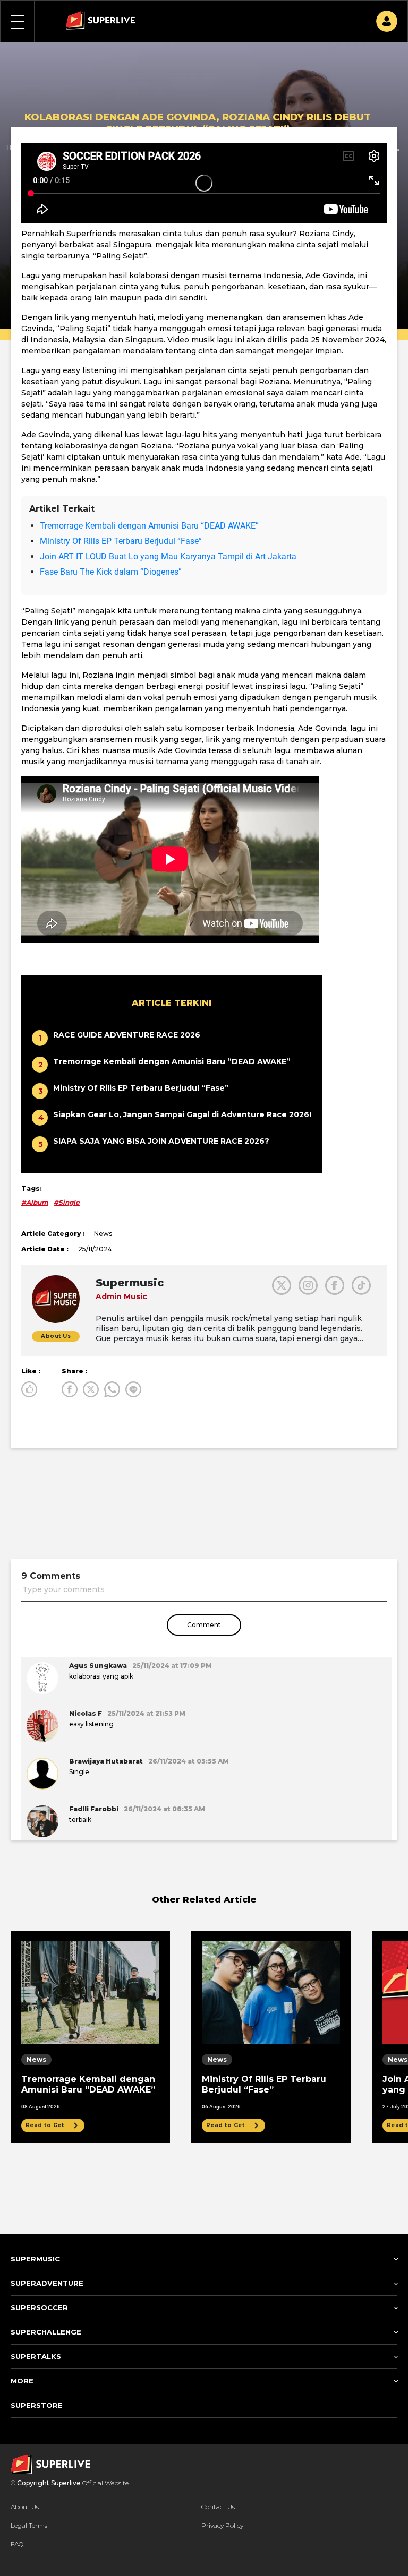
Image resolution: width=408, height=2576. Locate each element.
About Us (25, 2507)
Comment (204, 1625)
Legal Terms (29, 2525)
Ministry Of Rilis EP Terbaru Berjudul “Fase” (121, 541)
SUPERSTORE (37, 2405)
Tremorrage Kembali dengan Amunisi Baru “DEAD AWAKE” (149, 526)
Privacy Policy (222, 2525)
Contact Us (218, 2507)
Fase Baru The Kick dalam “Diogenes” (111, 572)
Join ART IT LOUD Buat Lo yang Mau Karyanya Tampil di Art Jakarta (168, 556)
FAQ (17, 2544)
